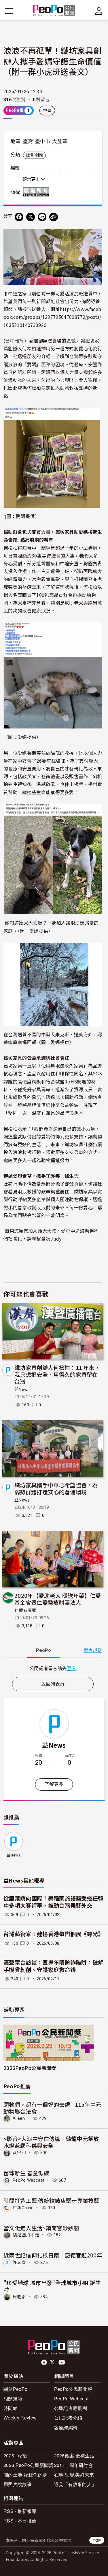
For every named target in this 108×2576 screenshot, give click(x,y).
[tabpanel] (53, 1668)
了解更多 (54, 1784)
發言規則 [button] (93, 1650)
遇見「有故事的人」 (75, 2484)
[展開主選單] (9, 11)
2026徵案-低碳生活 (74, 2456)
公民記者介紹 (68, 2418)
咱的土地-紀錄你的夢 (25, 2475)
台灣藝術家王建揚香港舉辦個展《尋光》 (54, 1934)
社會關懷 (34, 155)
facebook (44, 2362)
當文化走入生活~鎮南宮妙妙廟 (41, 2228)
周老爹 (19, 2297)
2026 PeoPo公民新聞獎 (29, 2465)
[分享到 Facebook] (19, 217)
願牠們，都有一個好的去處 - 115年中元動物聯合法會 (52, 2108)
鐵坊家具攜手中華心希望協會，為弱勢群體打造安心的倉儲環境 (56, 1488)
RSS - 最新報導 (20, 2511)
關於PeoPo (15, 2389)
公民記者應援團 (71, 2408)
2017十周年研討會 (74, 2465)
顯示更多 (32, 179)
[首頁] (54, 11)
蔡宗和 (19, 2153)
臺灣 (28, 141)
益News (22, 1390)
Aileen (19, 2118)
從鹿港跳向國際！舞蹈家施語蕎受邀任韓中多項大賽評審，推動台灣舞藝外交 (54, 1902)
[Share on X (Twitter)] (31, 217)
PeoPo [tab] (43, 1650)
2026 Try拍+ (16, 2456)
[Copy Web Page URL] (54, 217)
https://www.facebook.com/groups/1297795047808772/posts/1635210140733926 (52, 317)
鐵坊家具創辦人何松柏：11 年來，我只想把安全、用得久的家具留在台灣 (57, 1374)
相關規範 (13, 2399)
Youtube (62, 2362)
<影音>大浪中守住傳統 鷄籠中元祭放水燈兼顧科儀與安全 (51, 2142)
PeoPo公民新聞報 (73, 2389)
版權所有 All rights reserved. (37, 192)
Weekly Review (20, 2418)
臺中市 (43, 141)
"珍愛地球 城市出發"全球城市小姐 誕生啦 (52, 2286)
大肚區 (60, 141)
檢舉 (47, 111)
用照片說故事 (18, 2484)
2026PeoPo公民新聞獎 (30, 2068)
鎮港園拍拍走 (26, 2235)
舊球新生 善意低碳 (26, 2173)
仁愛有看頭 (25, 1611)
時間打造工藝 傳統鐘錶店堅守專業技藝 (51, 2200)
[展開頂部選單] (99, 11)
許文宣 (19, 2262)
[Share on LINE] (42, 217)
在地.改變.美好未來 (74, 2475)
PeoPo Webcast (29, 2180)
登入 (72, 1668)
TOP (97, 2540)
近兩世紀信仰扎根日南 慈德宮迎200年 (53, 2255)
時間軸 (11, 2408)
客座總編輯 (66, 2427)
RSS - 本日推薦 (20, 2521)
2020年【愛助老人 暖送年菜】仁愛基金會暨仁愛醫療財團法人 (58, 1599)
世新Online (23, 2208)
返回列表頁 (53, 1684)
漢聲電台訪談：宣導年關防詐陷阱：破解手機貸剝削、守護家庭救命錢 (54, 1966)
